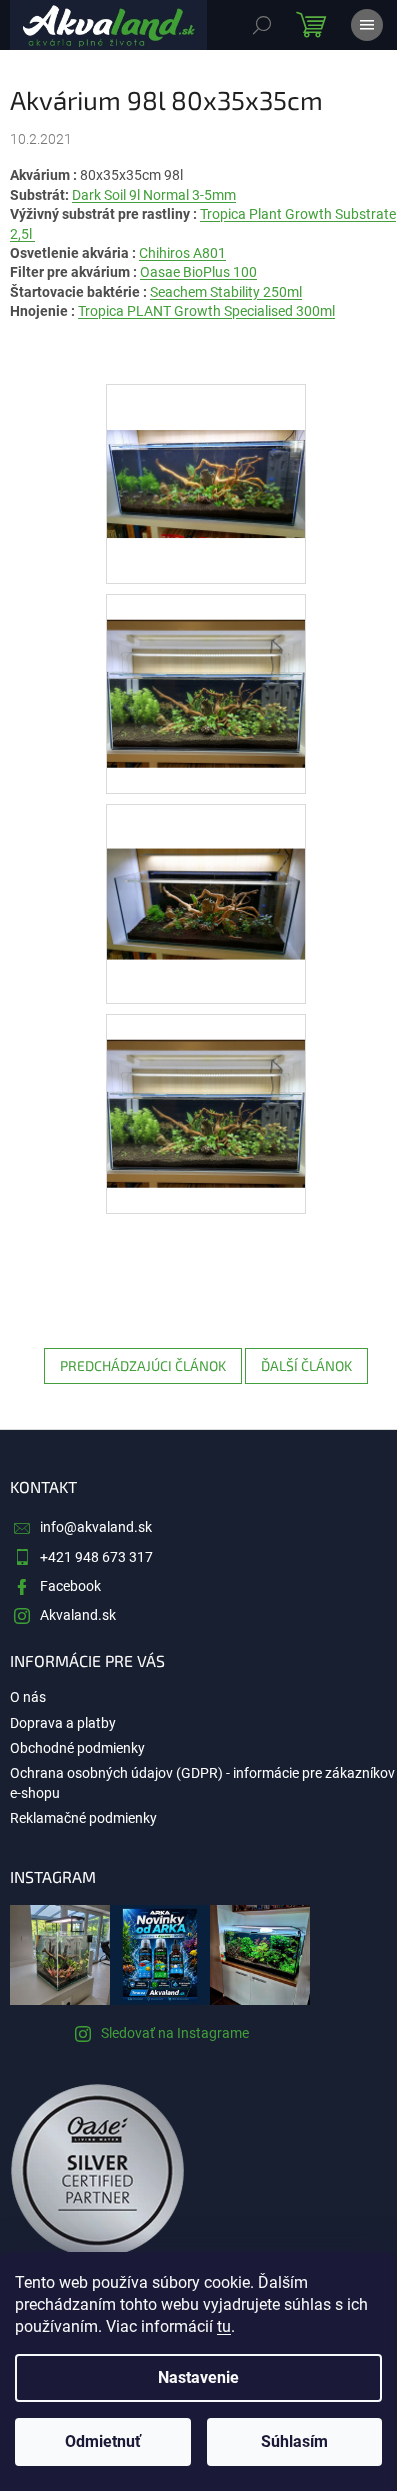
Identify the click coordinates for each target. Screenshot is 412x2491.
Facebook (70, 1586)
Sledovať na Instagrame (175, 2033)
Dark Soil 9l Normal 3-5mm (154, 195)
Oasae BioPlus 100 (198, 272)
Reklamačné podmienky (83, 1818)
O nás (28, 1697)
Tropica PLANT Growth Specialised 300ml (206, 311)
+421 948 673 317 (96, 1557)
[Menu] (367, 25)
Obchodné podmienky (77, 1748)
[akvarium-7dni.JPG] (206, 668)
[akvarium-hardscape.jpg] (206, 859)
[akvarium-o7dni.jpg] (206, 1088)
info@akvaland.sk (96, 1527)
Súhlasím (294, 2441)
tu (224, 2326)
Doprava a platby (63, 1723)
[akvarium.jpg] (206, 437)
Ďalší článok (306, 1365)
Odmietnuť (103, 2441)
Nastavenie (198, 2377)
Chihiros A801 (182, 253)
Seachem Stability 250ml (226, 292)
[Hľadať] (262, 25)
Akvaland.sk (78, 1615)
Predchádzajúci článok (143, 1365)
